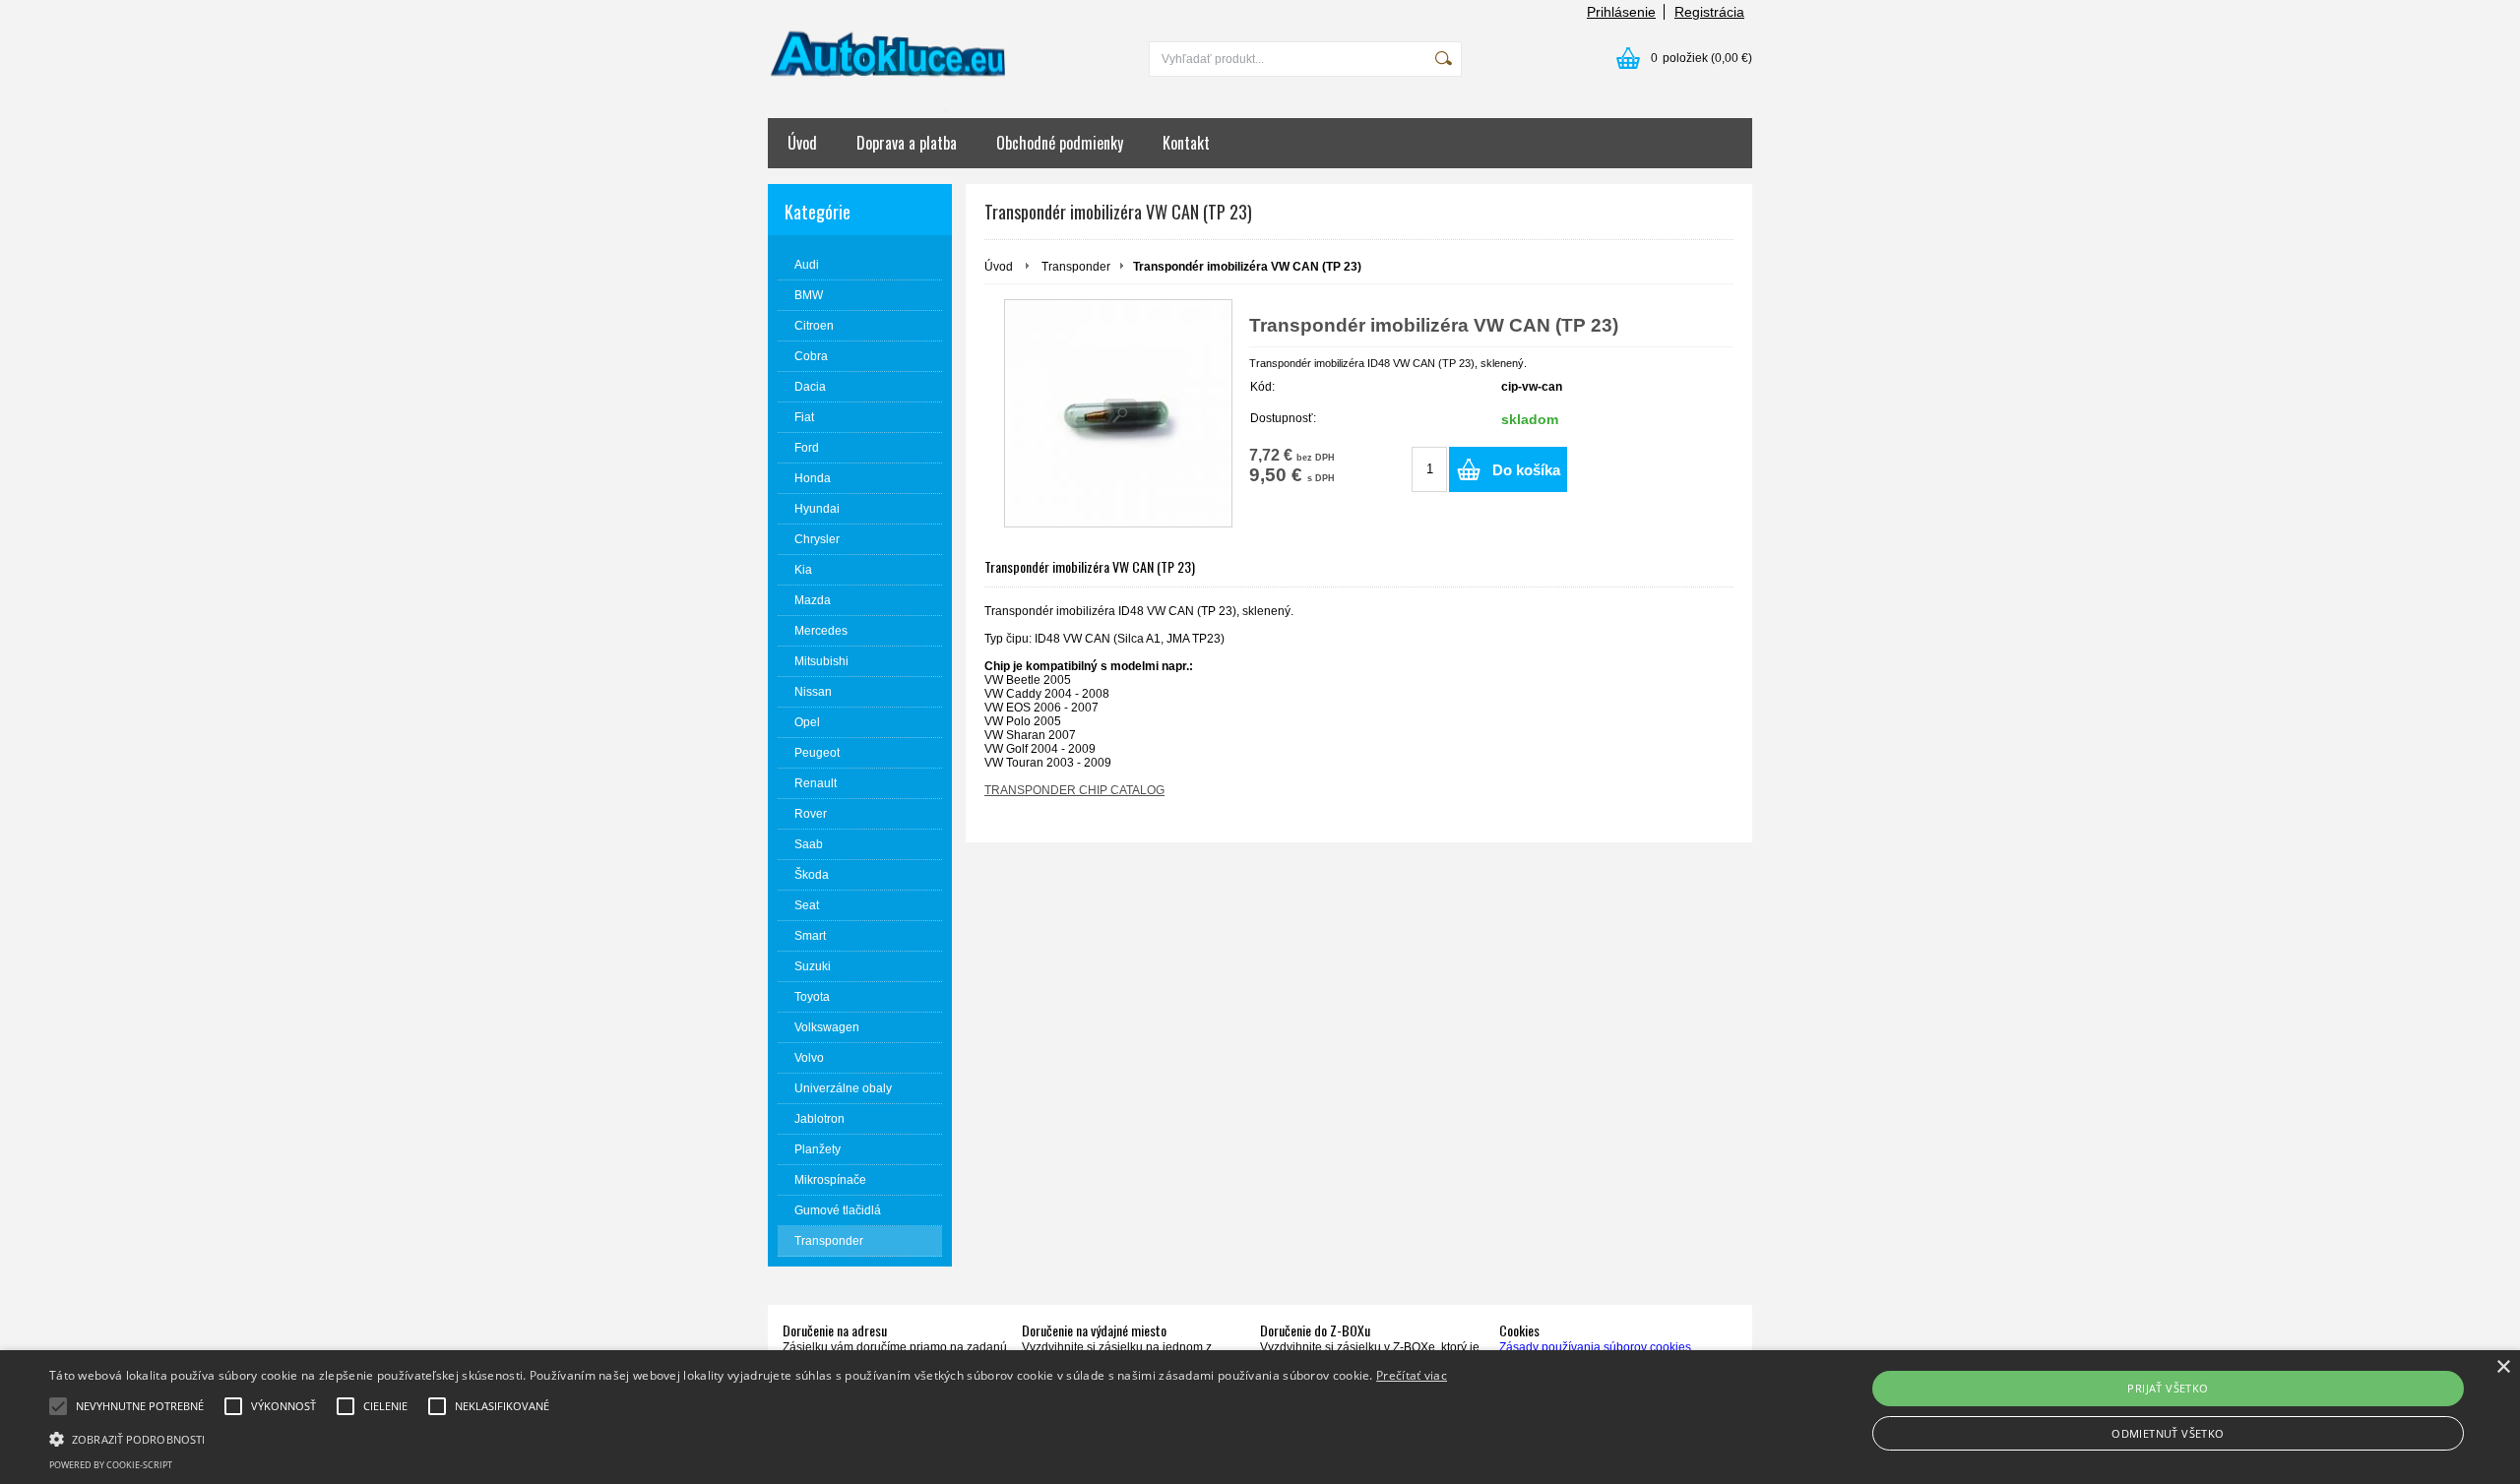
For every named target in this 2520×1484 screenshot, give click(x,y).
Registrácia (1709, 12)
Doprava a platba (907, 143)
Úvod (802, 143)
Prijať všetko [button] (2168, 1388)
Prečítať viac (1412, 1375)
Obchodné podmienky (1060, 143)
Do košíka (1526, 470)
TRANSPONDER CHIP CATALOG (1074, 790)
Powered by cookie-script (111, 1465)
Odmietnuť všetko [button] (2168, 1433)
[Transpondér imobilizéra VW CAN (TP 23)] (1118, 413)
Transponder (1076, 267)
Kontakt (1186, 143)
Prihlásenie (1621, 12)
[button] (748, 1438)
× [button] (2503, 1367)
